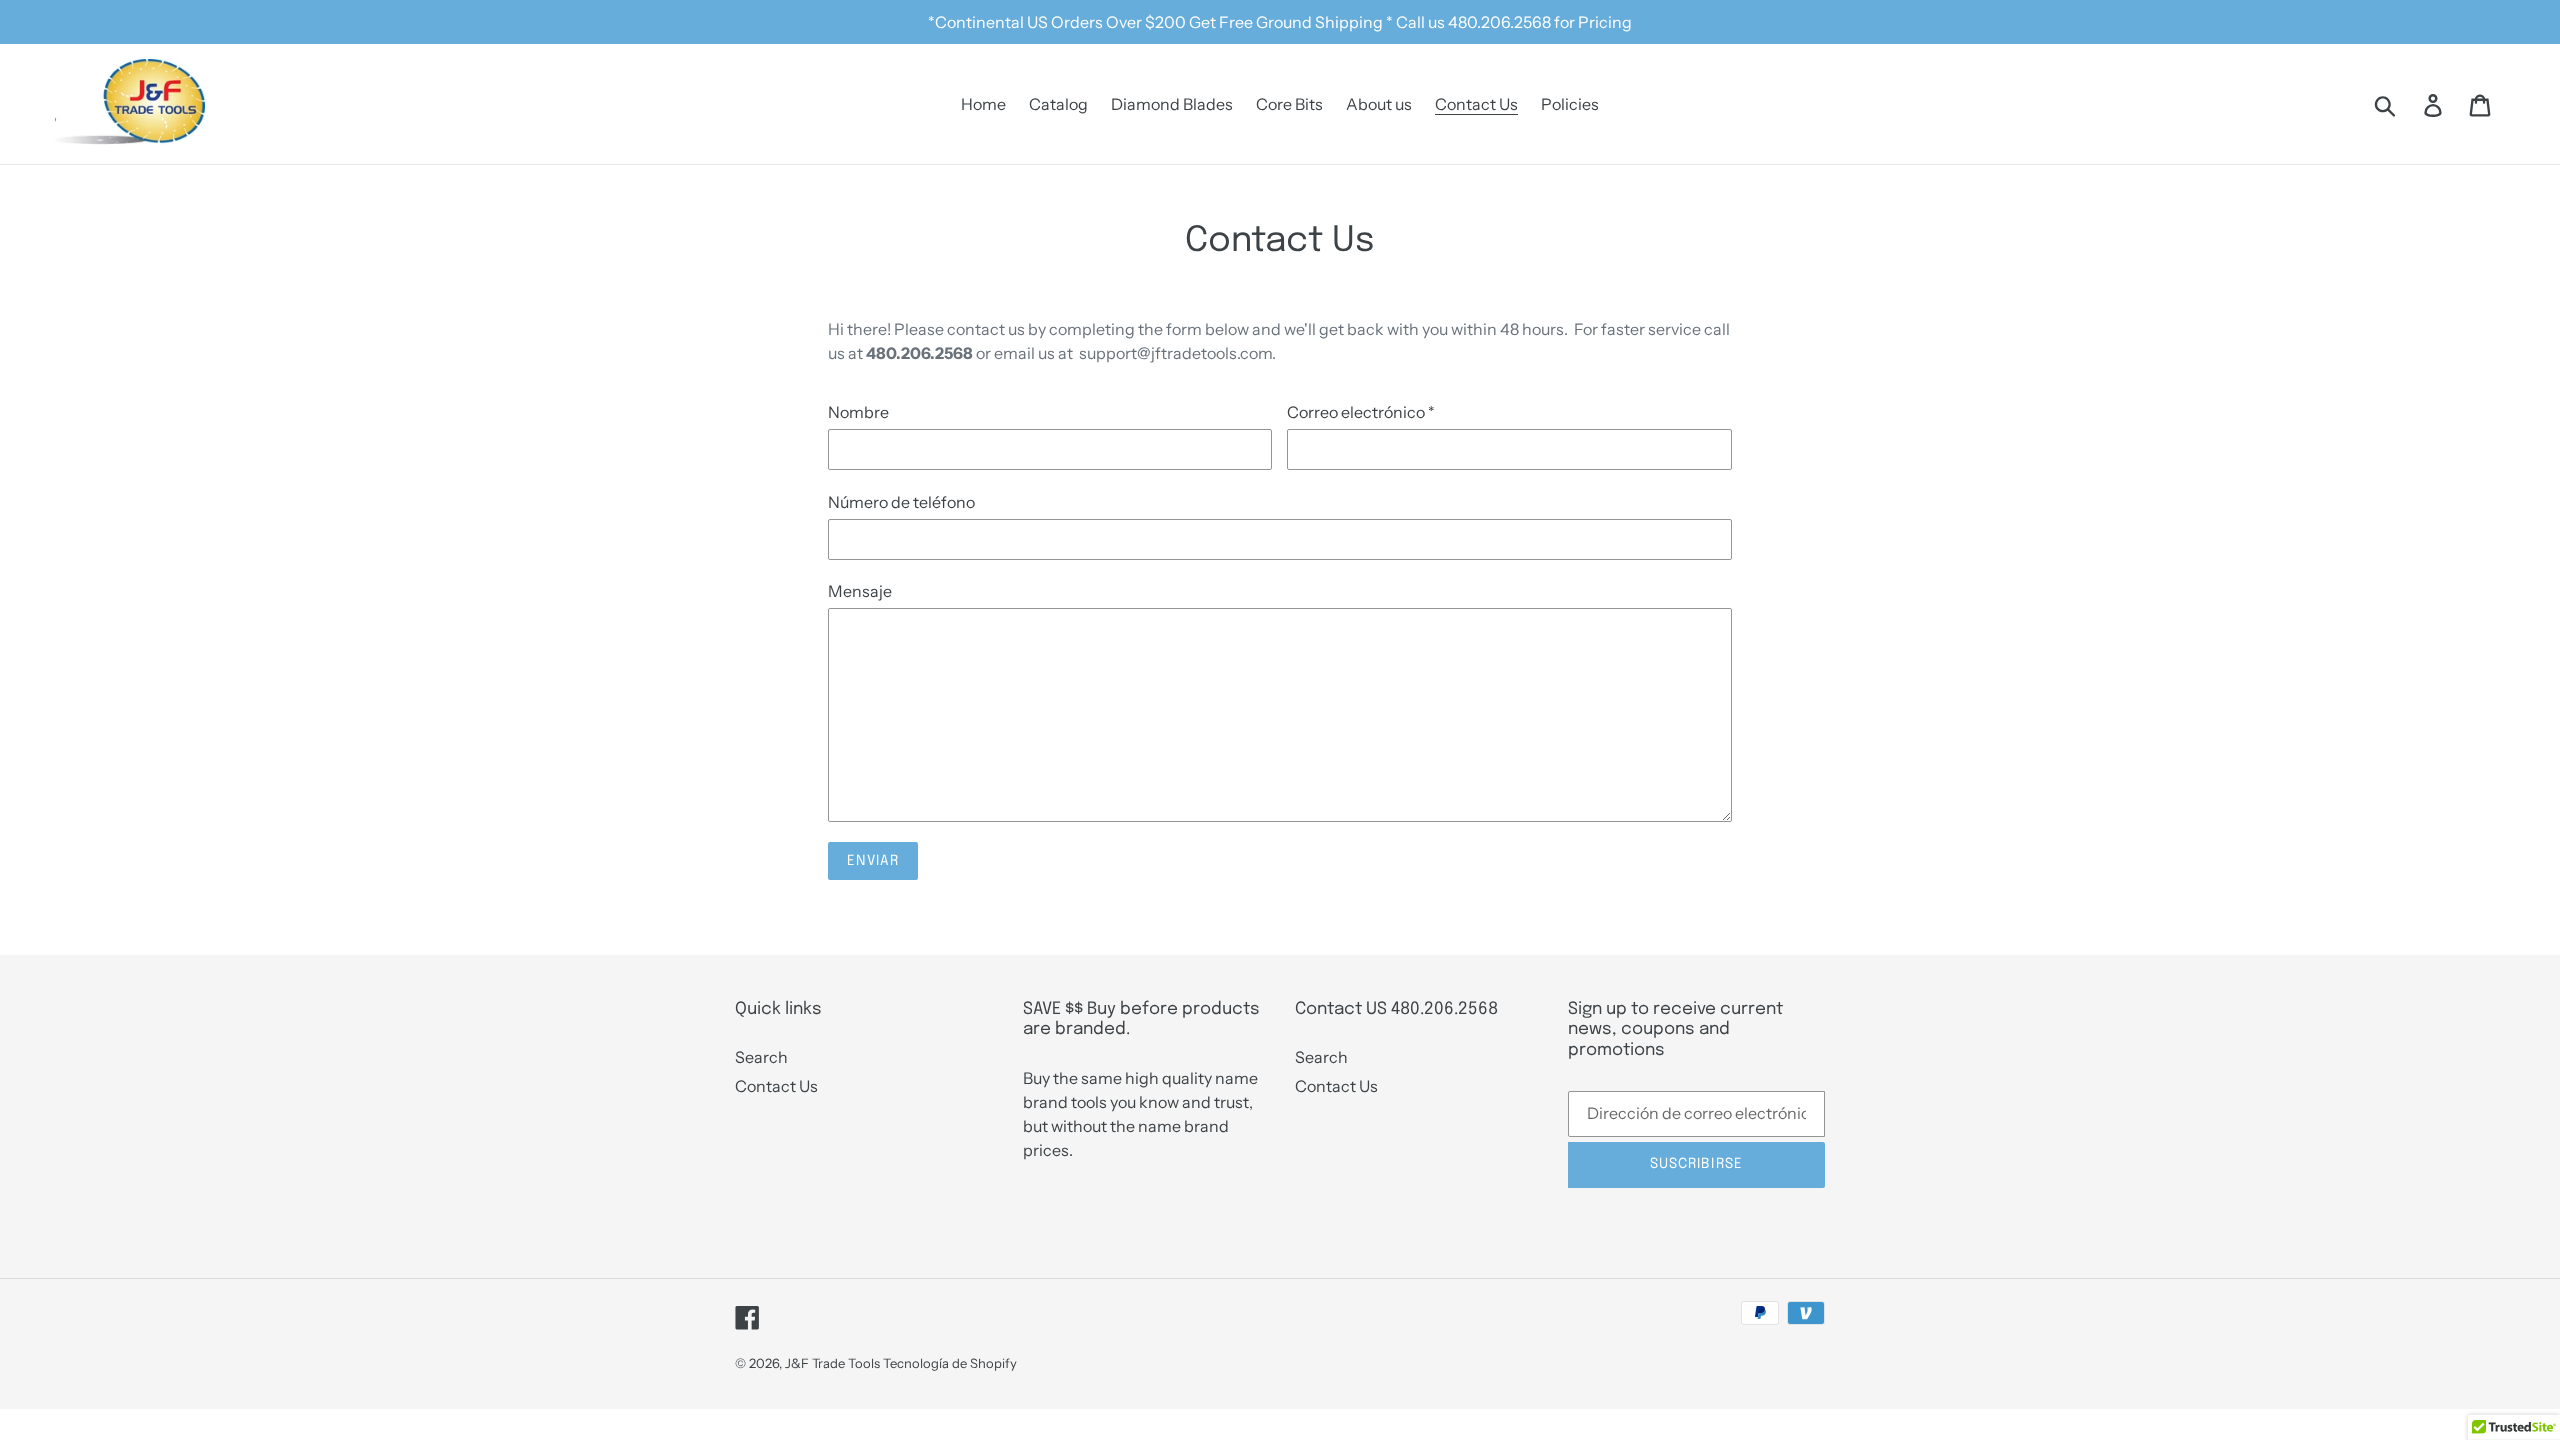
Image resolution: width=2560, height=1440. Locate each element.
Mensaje (860, 591)
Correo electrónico (1361, 412)
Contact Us (776, 1086)
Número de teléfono (901, 502)
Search (761, 1057)
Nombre (858, 412)
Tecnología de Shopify (950, 1363)
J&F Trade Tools (832, 1363)
